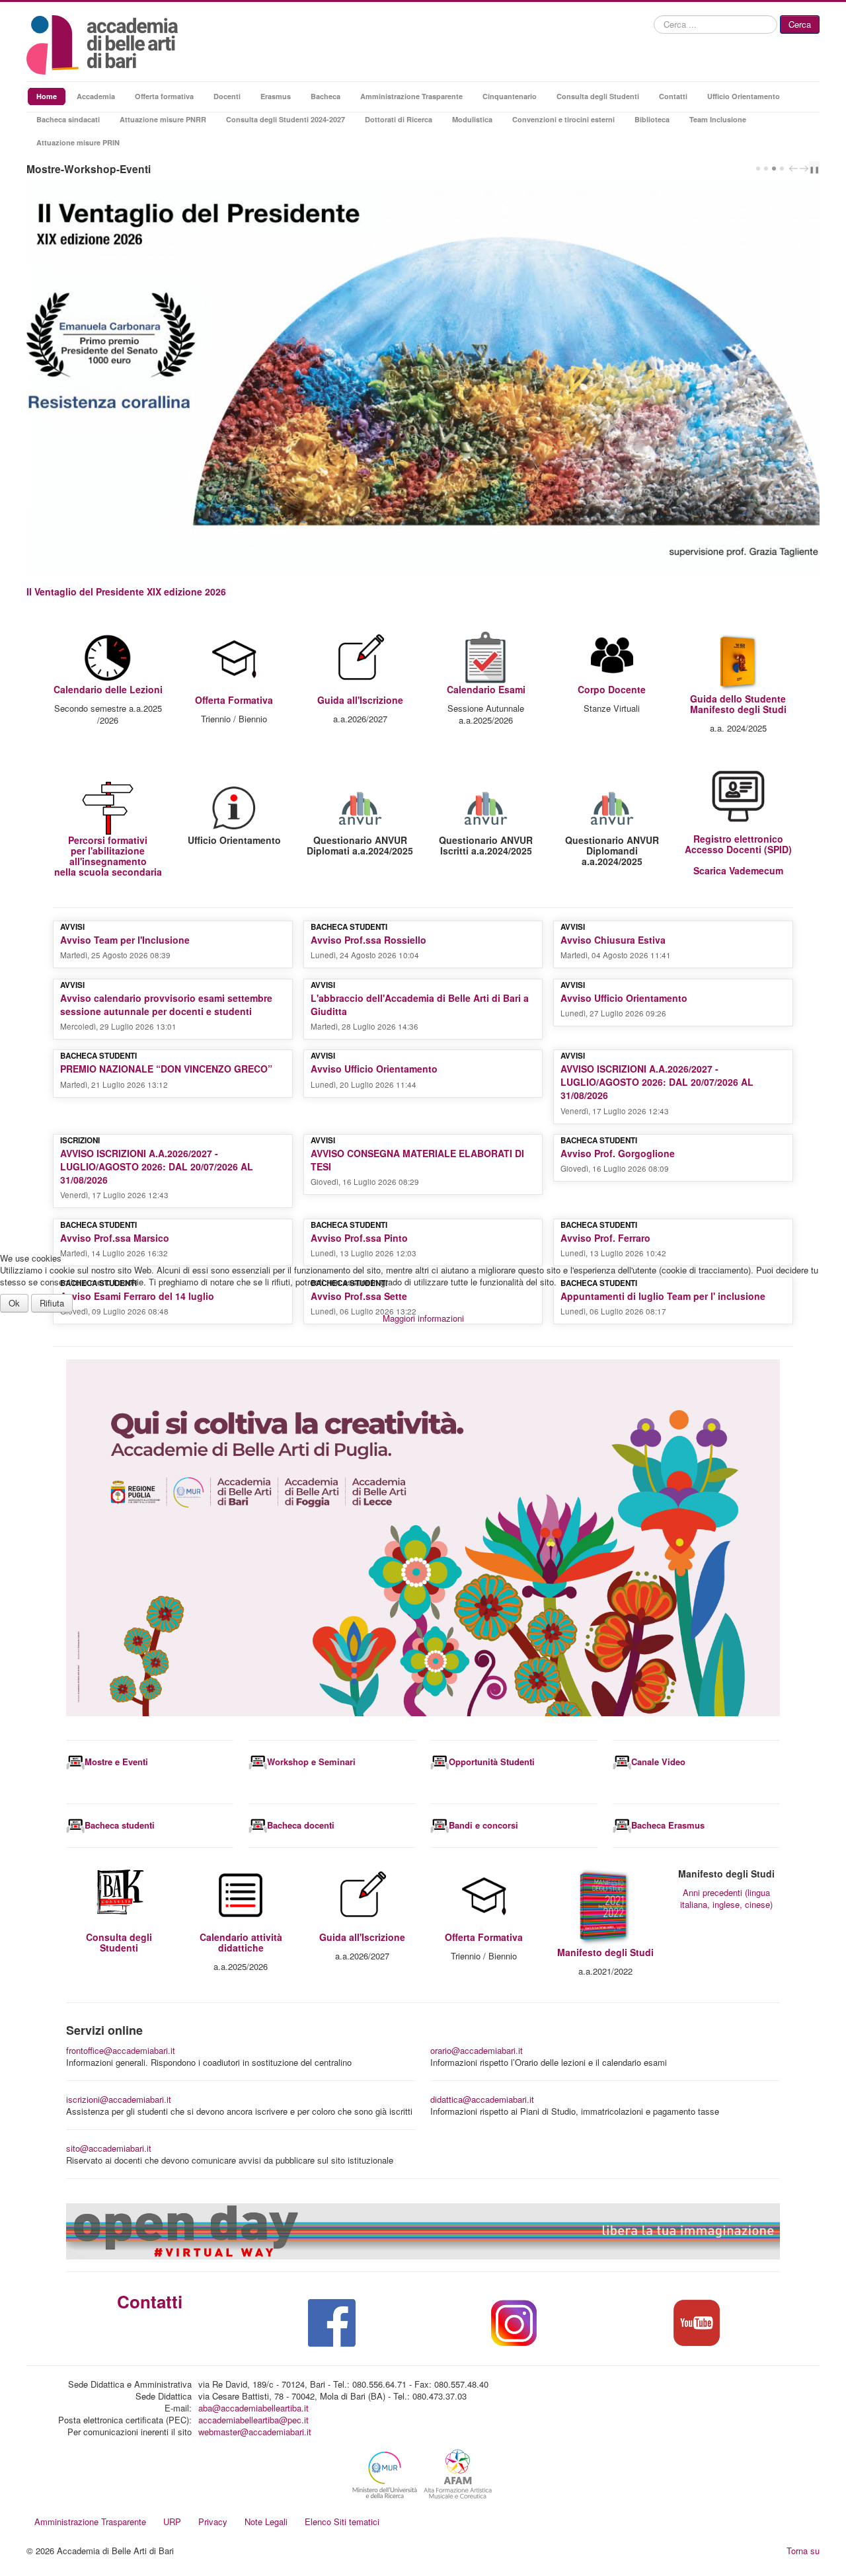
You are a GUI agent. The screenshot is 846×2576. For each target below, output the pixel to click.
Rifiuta (52, 1303)
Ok (14, 1303)
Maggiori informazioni (423, 1318)
